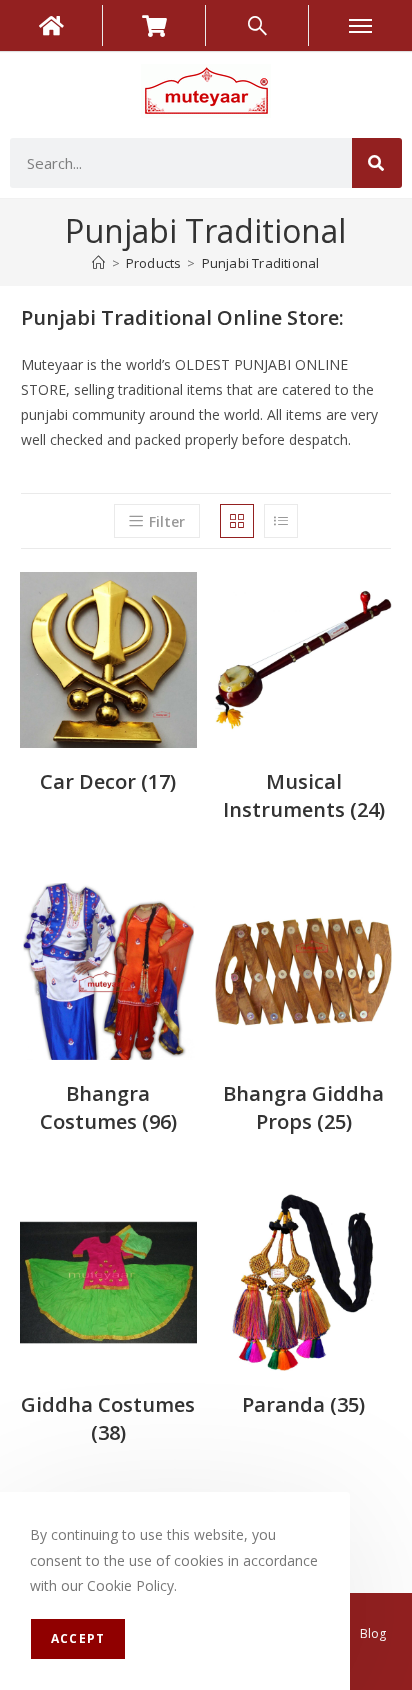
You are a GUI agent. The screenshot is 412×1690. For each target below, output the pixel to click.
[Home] (98, 263)
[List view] (281, 521)
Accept (78, 1638)
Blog (373, 1633)
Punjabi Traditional (261, 263)
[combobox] (181, 163)
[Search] (377, 163)
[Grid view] (237, 521)
